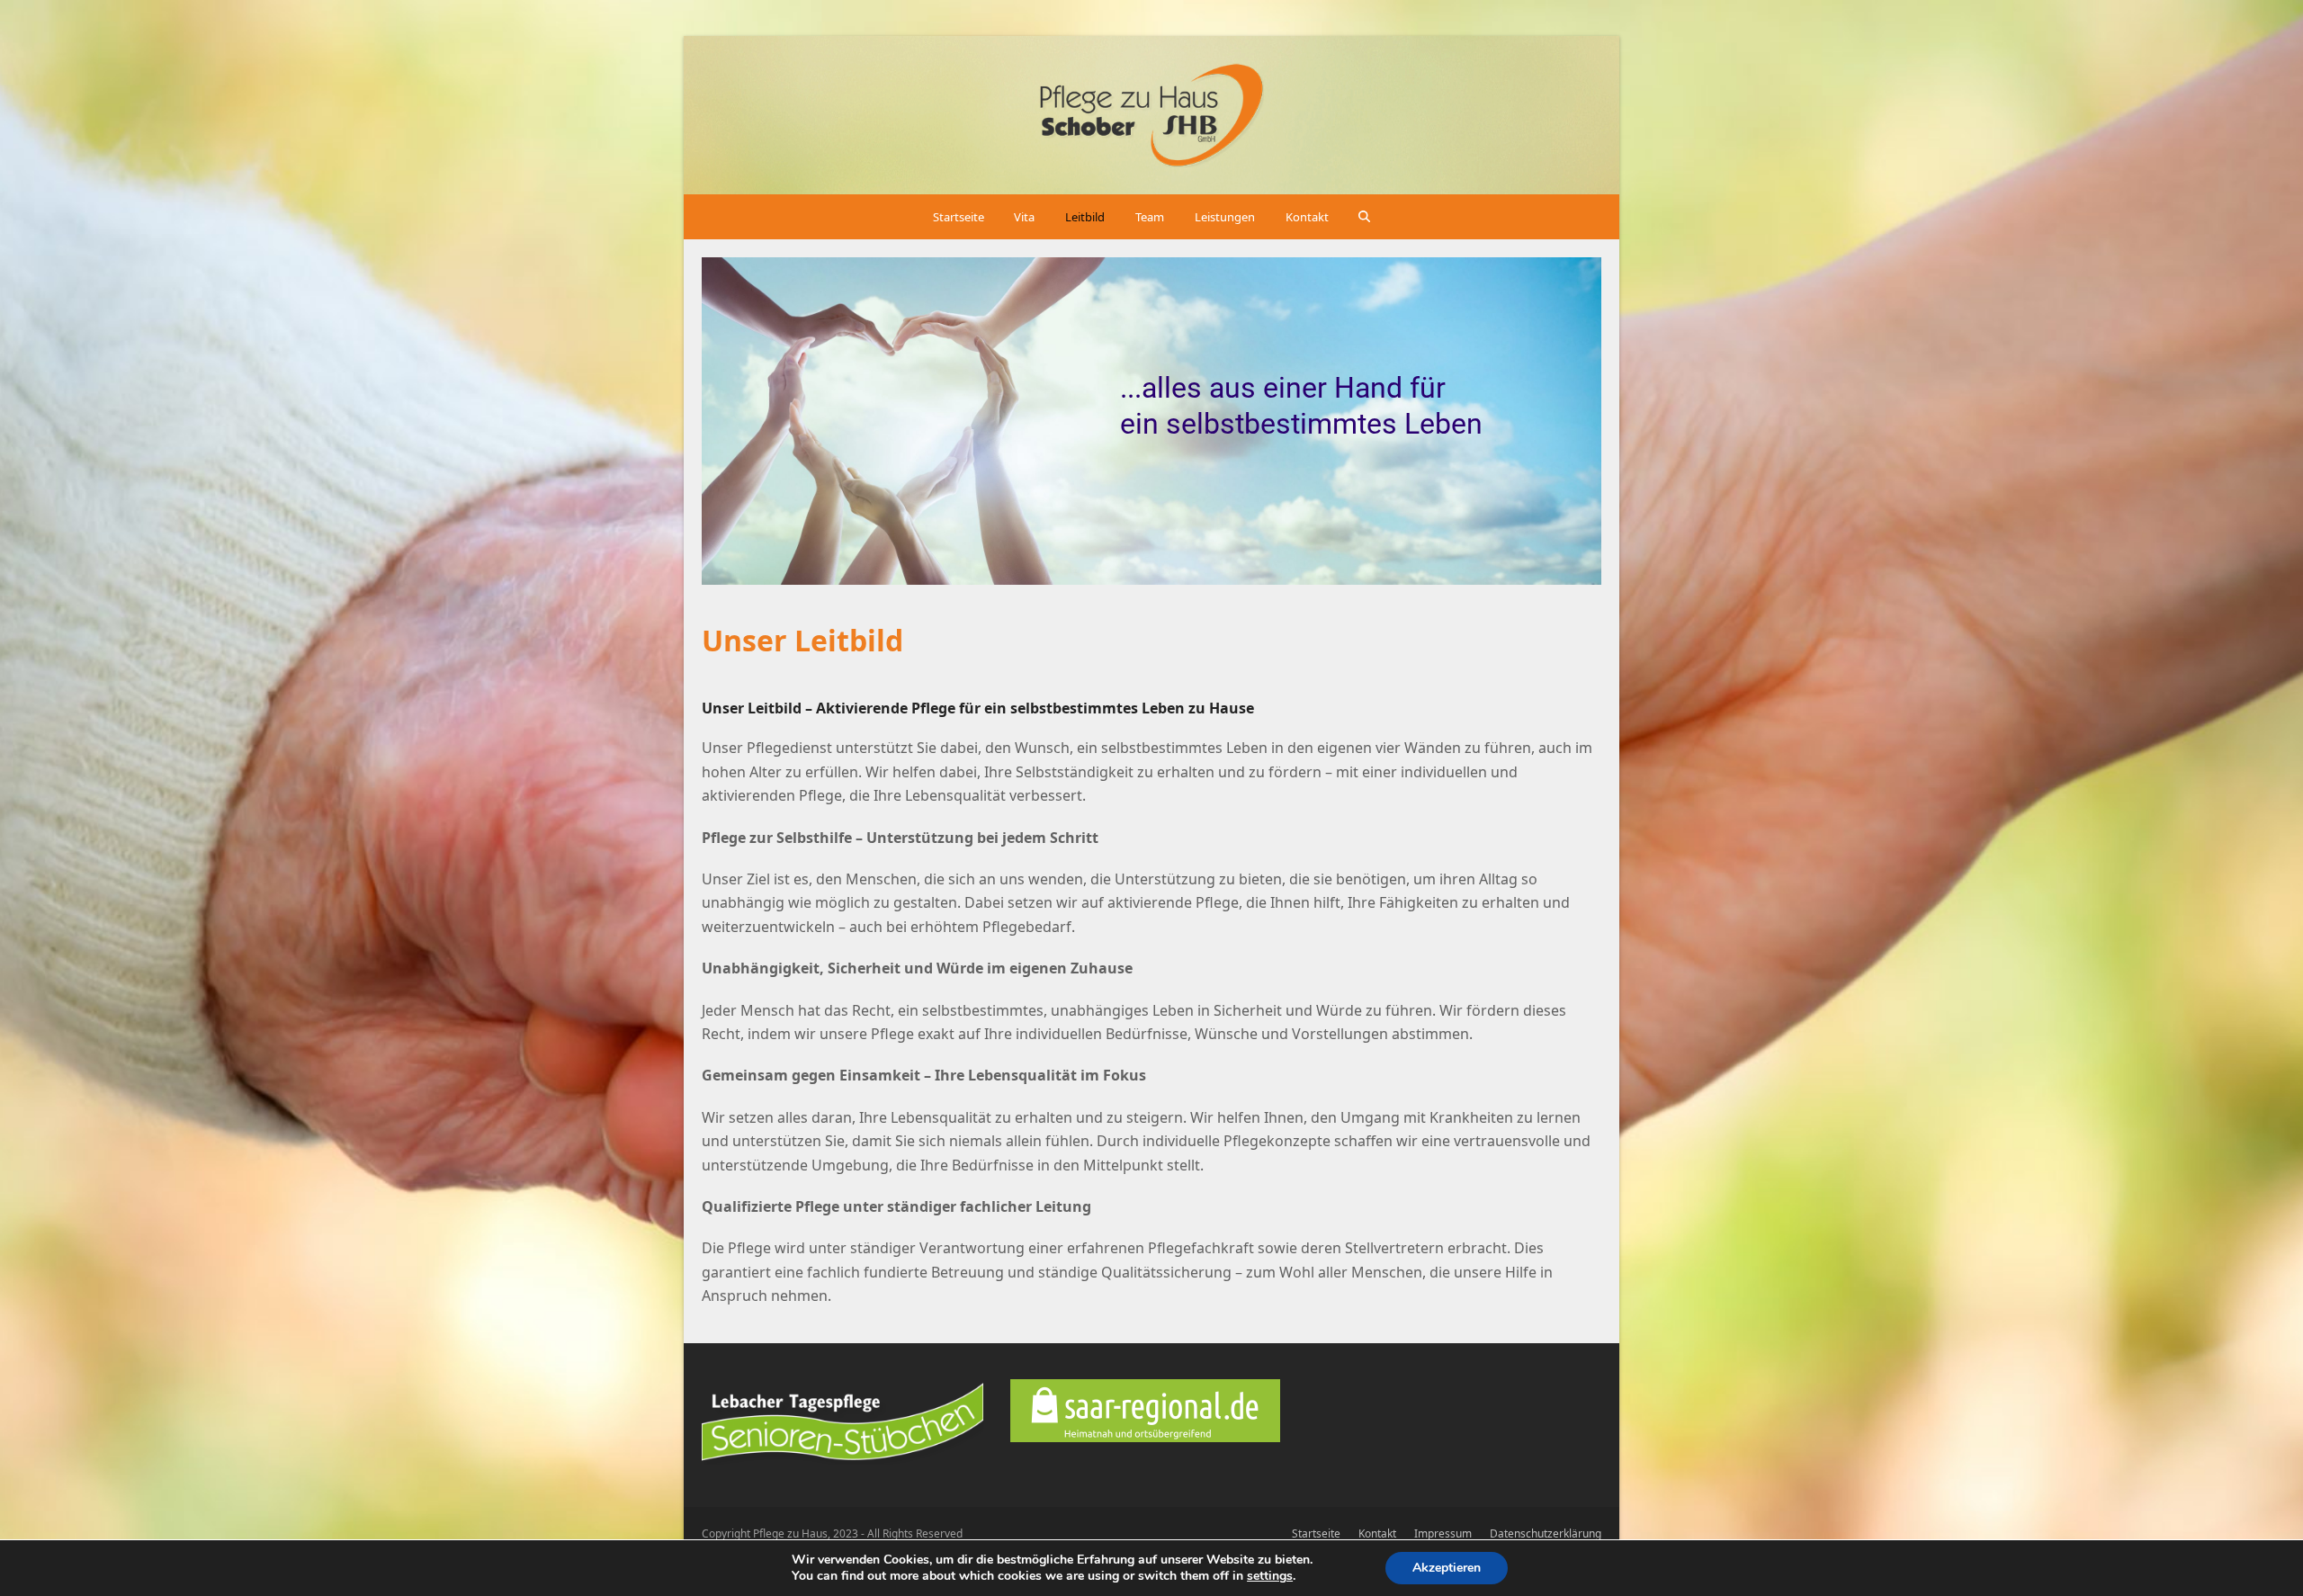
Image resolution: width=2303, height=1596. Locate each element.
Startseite (1316, 1533)
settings (1270, 1576)
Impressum (1443, 1533)
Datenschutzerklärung (1546, 1533)
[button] (1365, 217)
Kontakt (1377, 1533)
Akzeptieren (1447, 1568)
